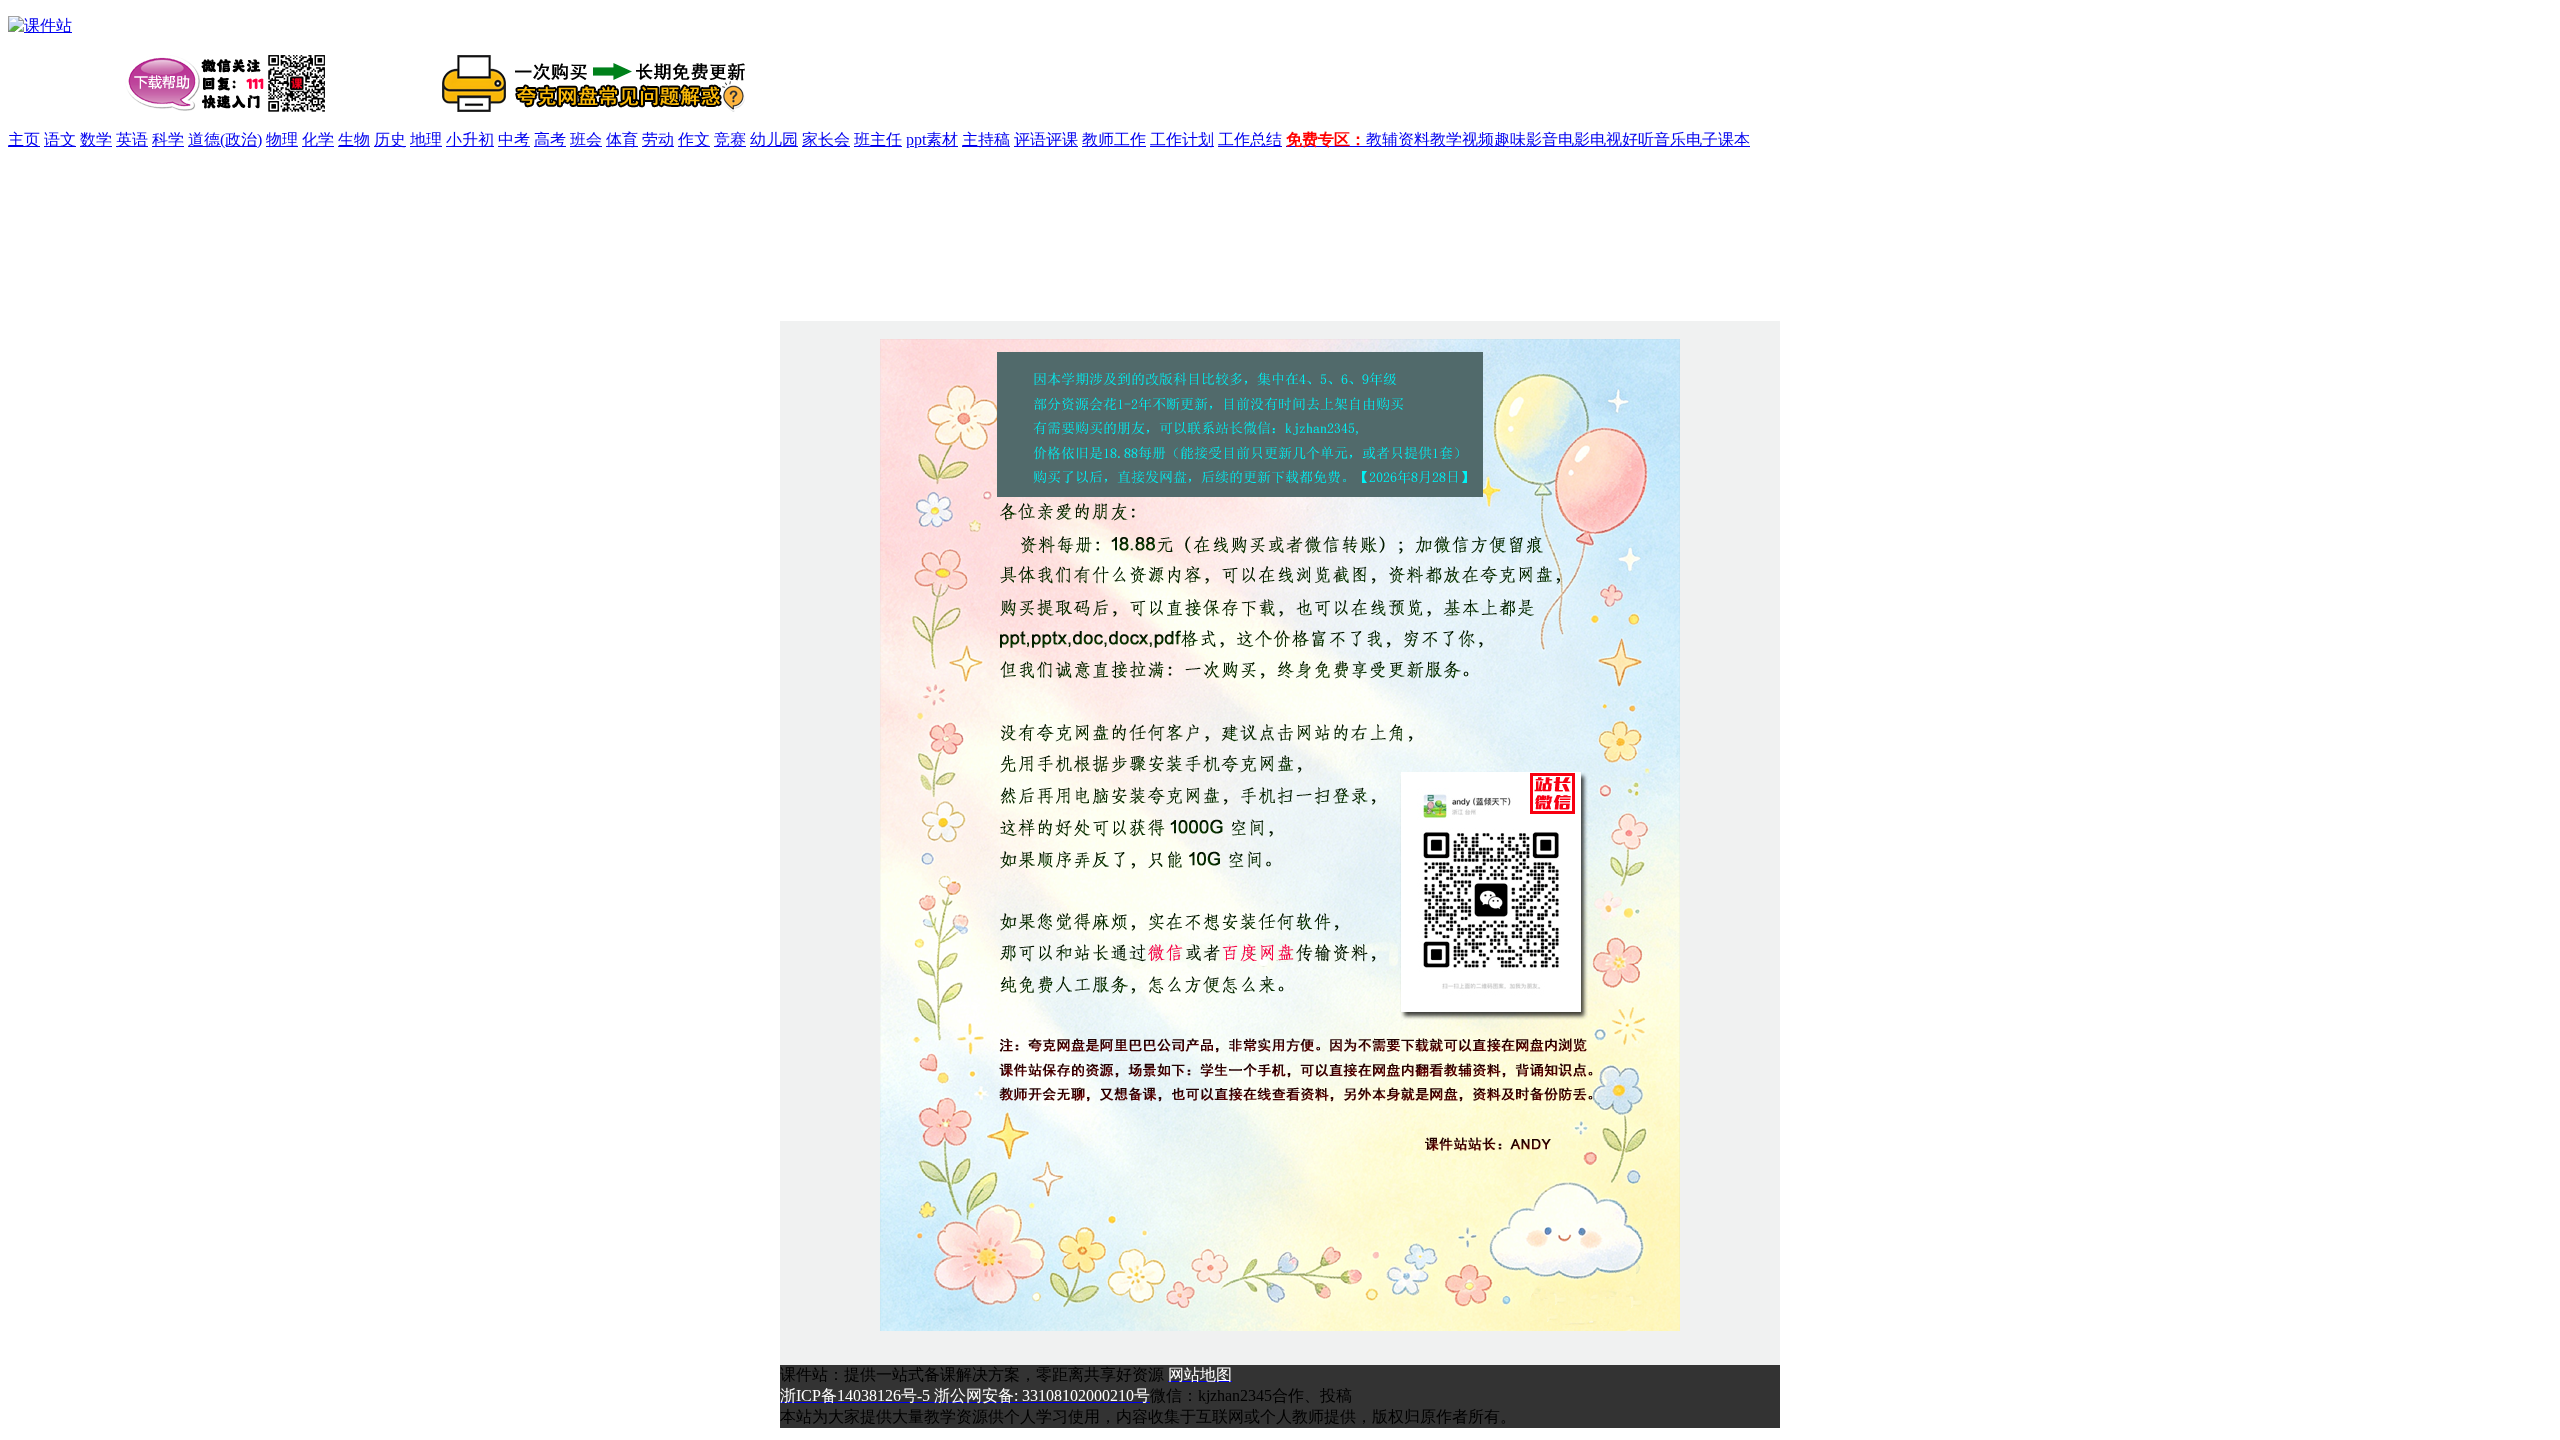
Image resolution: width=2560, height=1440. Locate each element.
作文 (694, 139)
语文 (60, 139)
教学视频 (1462, 139)
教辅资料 (1398, 139)
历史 (390, 139)
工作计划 (1182, 139)
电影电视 (1590, 139)
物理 (282, 139)
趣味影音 (1526, 139)
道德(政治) (225, 139)
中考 (514, 139)
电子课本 (1718, 139)
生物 (354, 139)
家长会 (826, 139)
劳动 (658, 139)
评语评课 (1046, 139)
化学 (318, 139)
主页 (24, 139)
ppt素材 (932, 139)
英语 (132, 139)
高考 (550, 139)
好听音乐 (1654, 139)
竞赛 (730, 139)
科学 (168, 139)
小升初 (470, 139)
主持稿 (986, 139)
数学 (96, 139)
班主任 (878, 139)
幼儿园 (774, 139)
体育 (622, 139)
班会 (586, 139)
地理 (426, 139)
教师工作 (1114, 139)
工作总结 (1250, 139)
